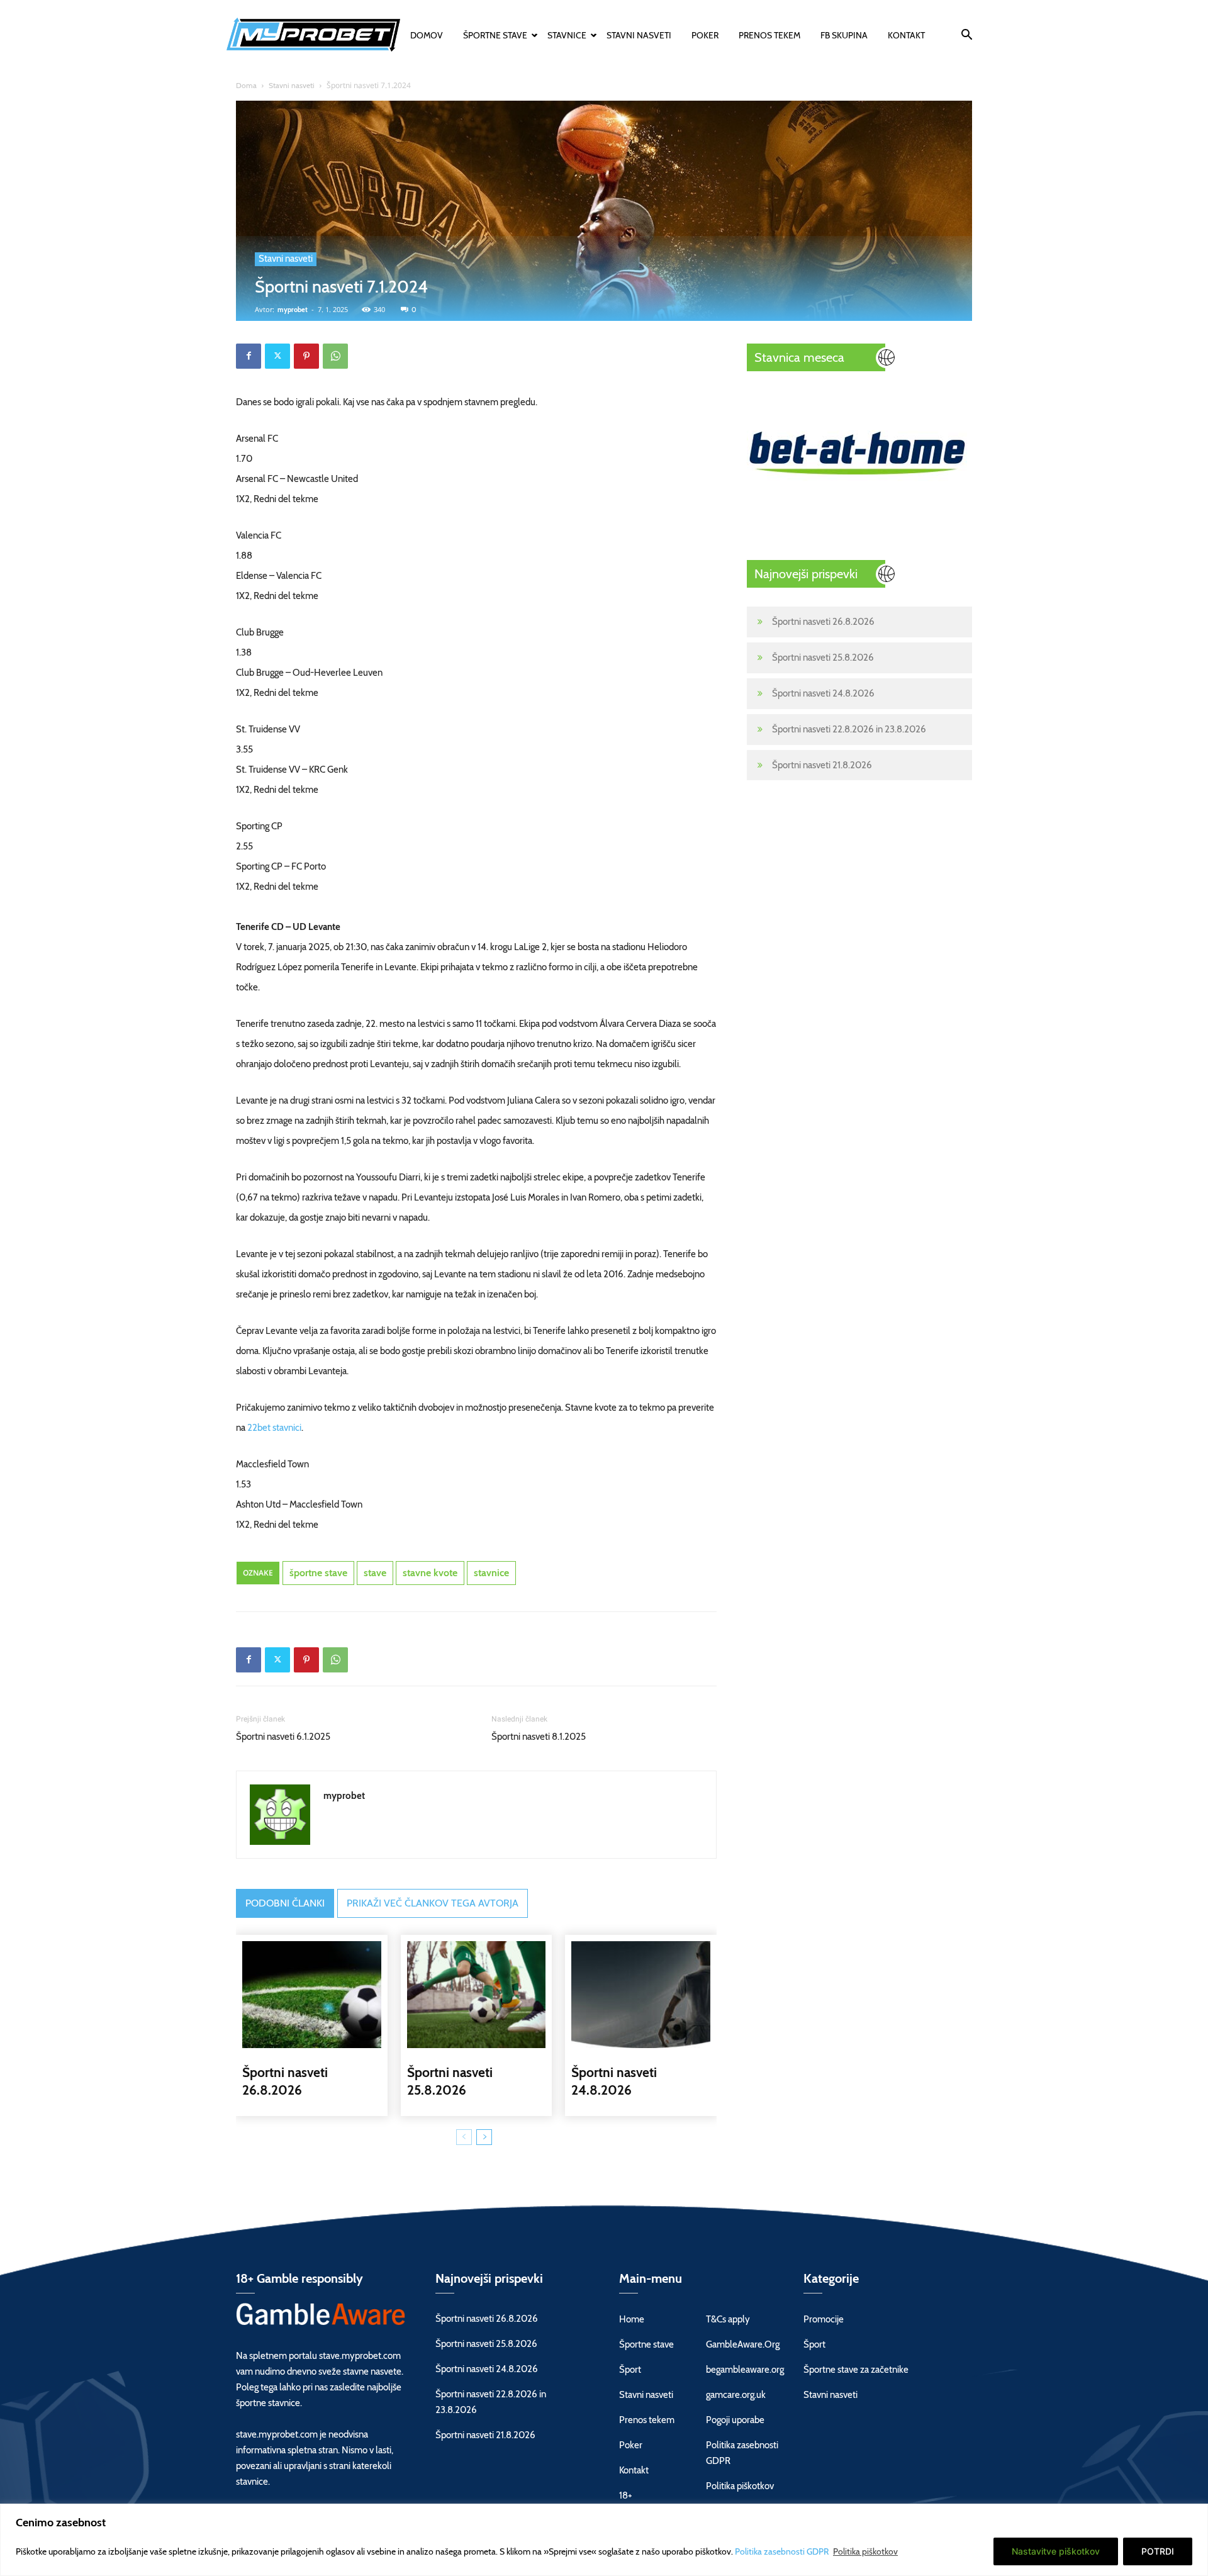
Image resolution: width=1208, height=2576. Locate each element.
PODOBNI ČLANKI (285, 1903)
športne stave (318, 1573)
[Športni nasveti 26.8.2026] (312, 1995)
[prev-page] (464, 2137)
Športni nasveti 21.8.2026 (822, 765)
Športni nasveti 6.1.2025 (283, 1737)
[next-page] (484, 2137)
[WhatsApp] (335, 356)
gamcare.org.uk (736, 2395)
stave (375, 1573)
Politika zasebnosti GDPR (783, 2551)
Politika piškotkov (865, 2551)
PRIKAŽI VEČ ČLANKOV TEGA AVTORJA (433, 1903)
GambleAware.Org (743, 2344)
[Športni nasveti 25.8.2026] (477, 1995)
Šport (630, 2370)
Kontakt (906, 35)
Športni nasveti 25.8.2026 (823, 658)
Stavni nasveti (639, 35)
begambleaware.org (745, 2370)
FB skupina (844, 35)
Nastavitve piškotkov (1056, 2551)
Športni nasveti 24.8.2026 (823, 693)
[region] (604, 2540)
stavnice (491, 1573)
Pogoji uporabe (735, 2420)
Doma (246, 85)
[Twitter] (277, 356)
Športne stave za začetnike (856, 2370)
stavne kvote (430, 1573)
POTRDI (1158, 2551)
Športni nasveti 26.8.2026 (823, 622)
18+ (626, 2495)
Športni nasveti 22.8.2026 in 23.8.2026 (849, 729)
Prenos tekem (769, 35)
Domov (427, 35)
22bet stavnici (274, 1428)
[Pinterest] (306, 356)
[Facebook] (249, 356)
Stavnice (567, 35)
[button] (966, 36)
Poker (705, 35)
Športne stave (495, 35)
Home (632, 2319)
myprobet (293, 310)
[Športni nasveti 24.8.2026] (641, 1995)
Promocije (824, 2319)
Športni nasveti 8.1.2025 (539, 1737)
